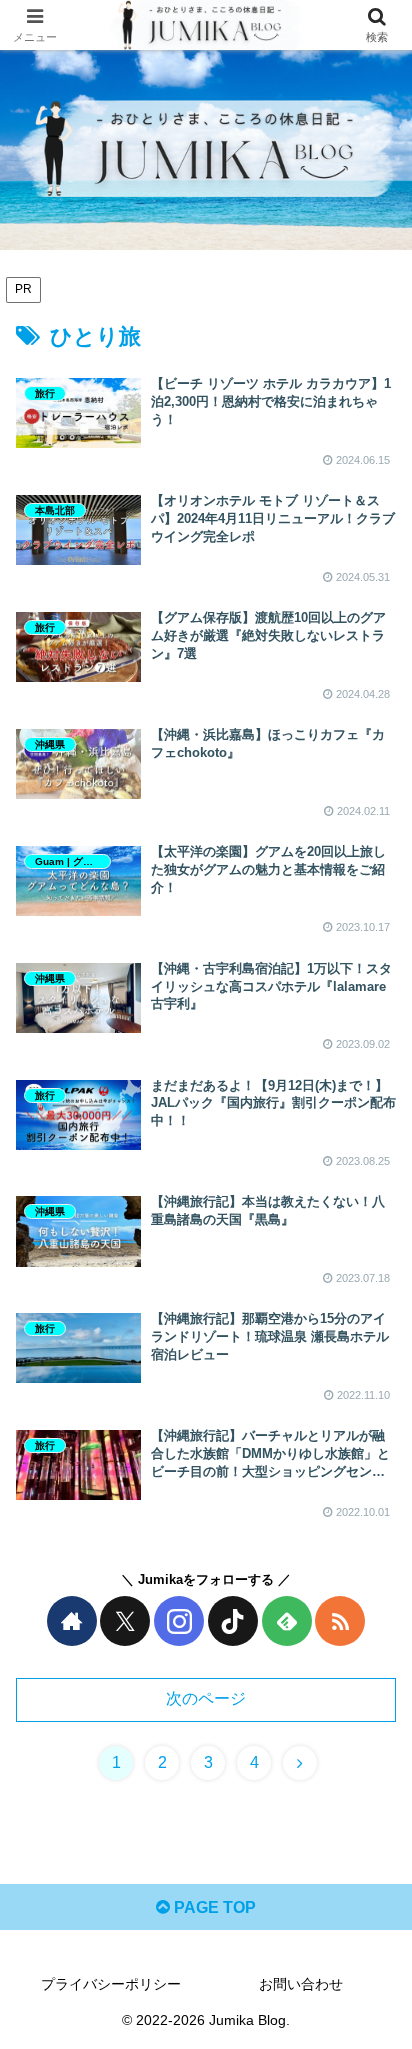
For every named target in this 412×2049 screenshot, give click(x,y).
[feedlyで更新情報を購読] (287, 1621)
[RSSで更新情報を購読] (340, 1621)
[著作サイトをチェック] (72, 1621)
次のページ (206, 1698)
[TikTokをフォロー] (233, 1621)
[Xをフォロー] (125, 1621)
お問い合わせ (301, 1984)
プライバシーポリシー (111, 1984)
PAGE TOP (213, 1907)
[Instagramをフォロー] (179, 1621)
